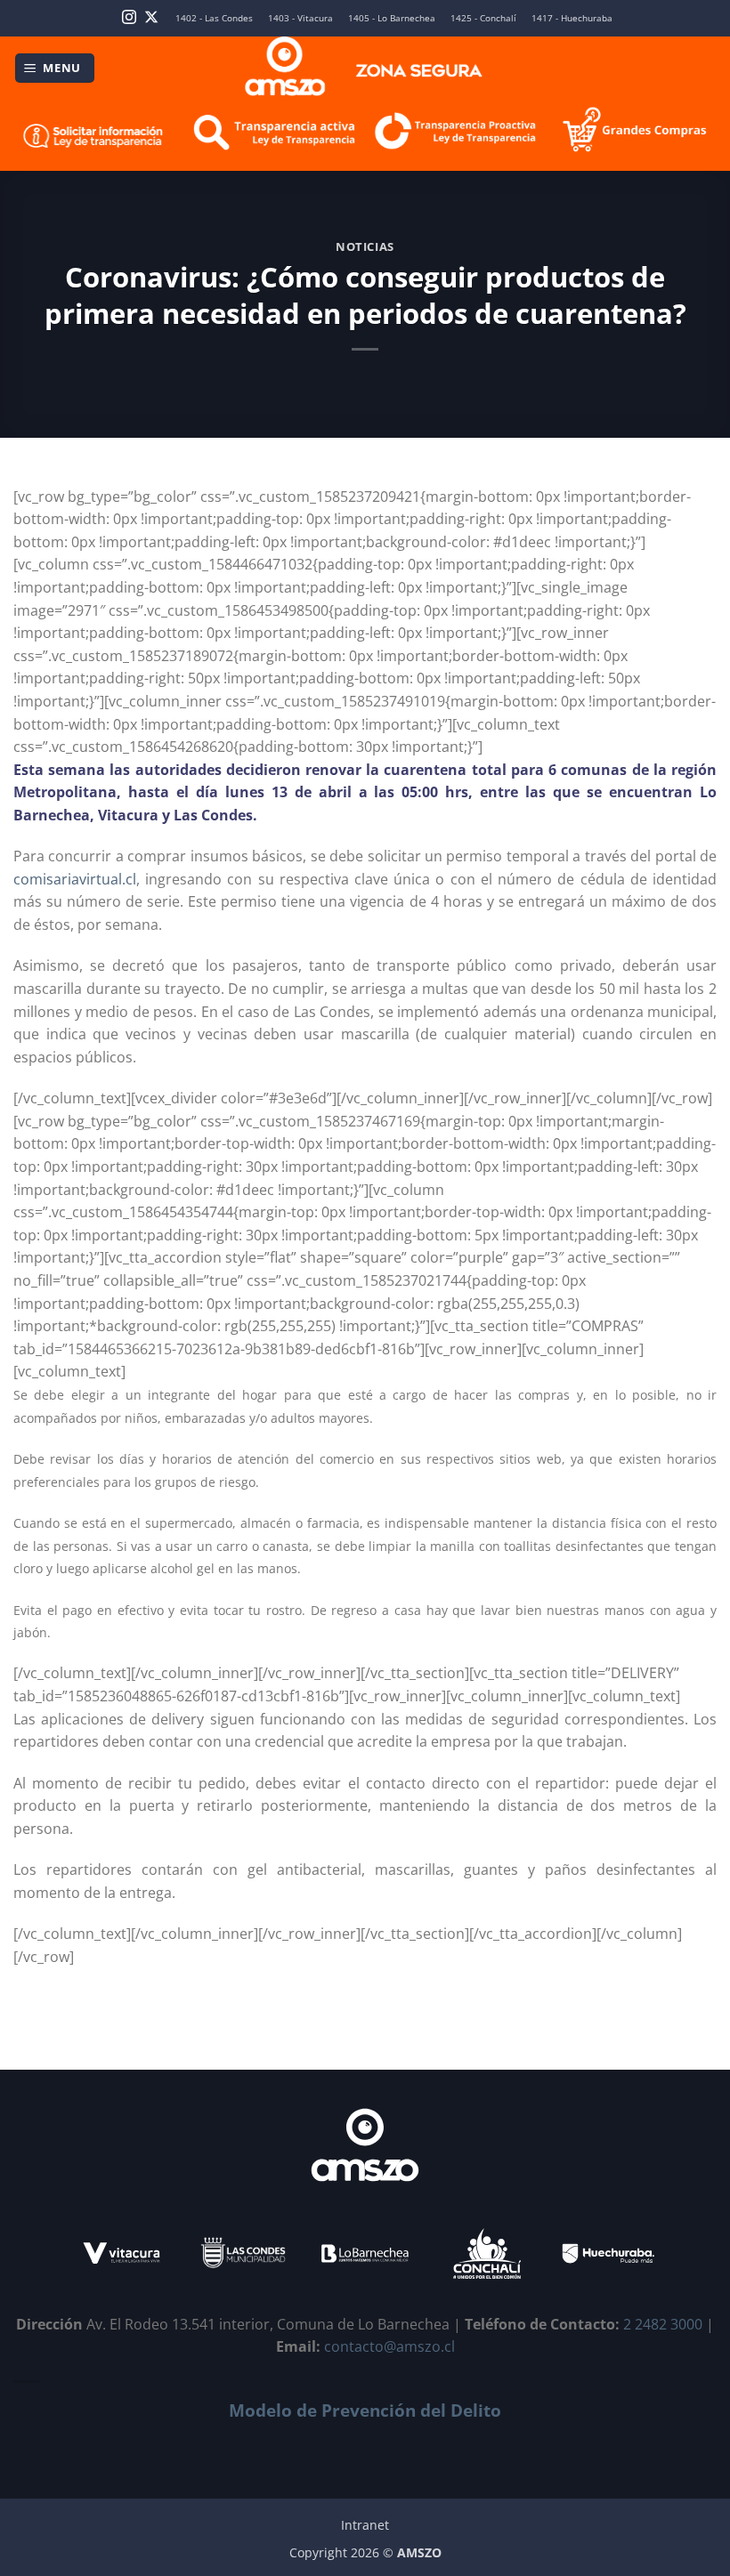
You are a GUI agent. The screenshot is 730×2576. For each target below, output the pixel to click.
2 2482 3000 (663, 2324)
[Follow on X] (151, 18)
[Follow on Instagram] (129, 18)
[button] (55, 68)
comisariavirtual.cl (75, 879)
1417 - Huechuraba (572, 18)
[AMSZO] (365, 68)
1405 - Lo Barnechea (392, 18)
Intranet (365, 2525)
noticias (365, 246)
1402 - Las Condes (214, 18)
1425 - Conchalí (483, 18)
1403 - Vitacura (300, 18)
